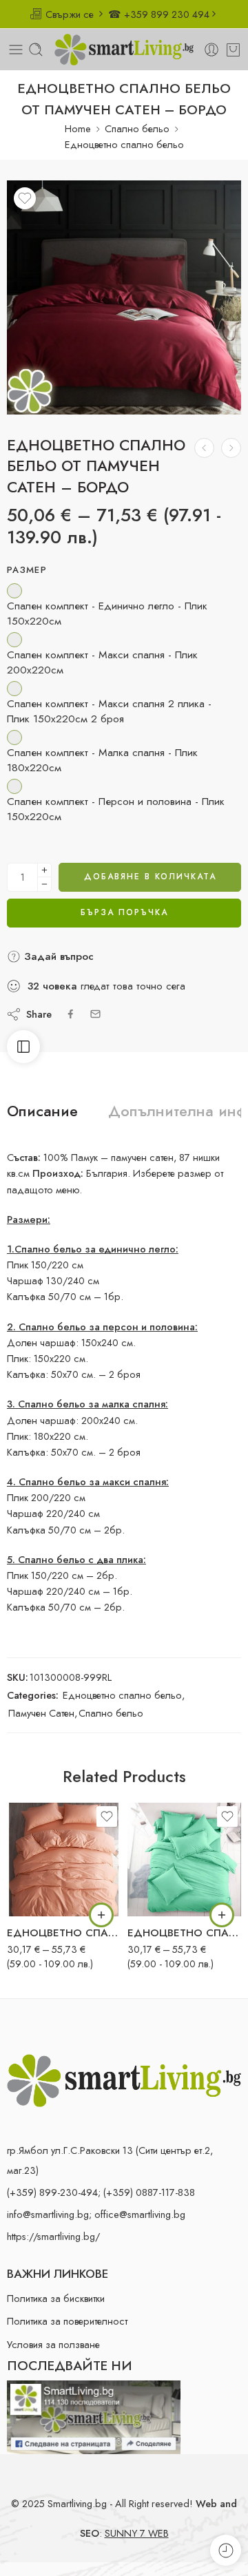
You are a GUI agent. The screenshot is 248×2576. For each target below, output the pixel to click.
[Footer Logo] (124, 2079)
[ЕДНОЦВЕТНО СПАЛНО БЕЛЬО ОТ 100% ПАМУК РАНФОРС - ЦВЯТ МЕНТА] (184, 1860)
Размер (27, 570)
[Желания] (25, 198)
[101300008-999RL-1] (124, 297)
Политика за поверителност (67, 2321)
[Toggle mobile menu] (16, 50)
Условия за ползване (53, 2344)
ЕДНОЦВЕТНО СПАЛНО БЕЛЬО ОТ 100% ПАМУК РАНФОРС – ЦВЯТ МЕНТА (184, 1933)
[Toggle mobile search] (36, 50)
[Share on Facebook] (71, 1014)
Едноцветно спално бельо (124, 144)
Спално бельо (137, 128)
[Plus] (44, 870)
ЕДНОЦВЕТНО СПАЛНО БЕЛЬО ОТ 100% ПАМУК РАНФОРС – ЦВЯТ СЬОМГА (64, 1933)
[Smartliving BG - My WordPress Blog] (124, 50)
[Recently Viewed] (226, 2550)
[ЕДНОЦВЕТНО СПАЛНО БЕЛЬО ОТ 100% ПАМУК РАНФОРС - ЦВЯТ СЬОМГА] (64, 1860)
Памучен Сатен (41, 1713)
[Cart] (233, 50)
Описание (42, 1111)
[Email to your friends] (95, 1014)
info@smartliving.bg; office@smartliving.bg (96, 2214)
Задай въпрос (57, 956)
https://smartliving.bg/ (53, 2236)
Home (78, 128)
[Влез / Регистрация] (211, 50)
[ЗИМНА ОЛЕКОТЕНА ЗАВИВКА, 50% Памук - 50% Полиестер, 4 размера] (204, 448)
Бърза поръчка (124, 912)
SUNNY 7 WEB (137, 2533)
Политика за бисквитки (56, 2298)
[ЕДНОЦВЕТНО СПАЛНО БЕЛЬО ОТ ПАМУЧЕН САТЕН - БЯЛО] (231, 448)
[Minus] (44, 884)
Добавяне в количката (150, 877)
